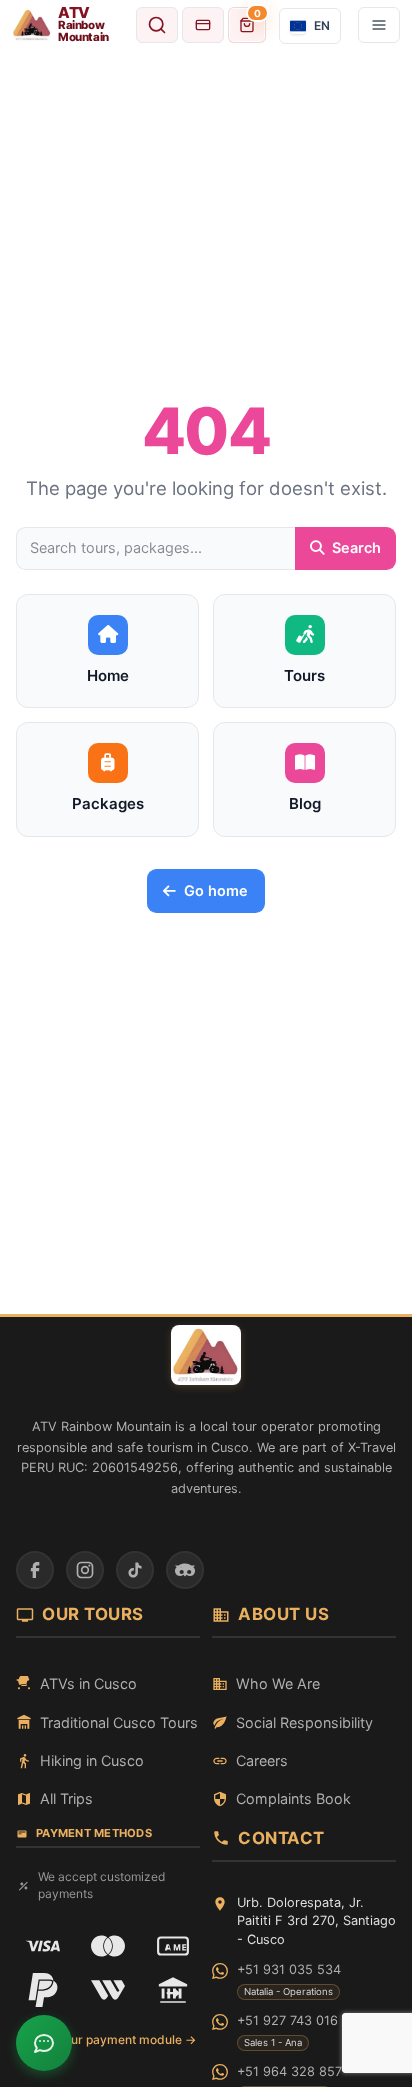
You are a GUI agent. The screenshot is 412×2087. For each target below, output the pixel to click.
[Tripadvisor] (185, 1570)
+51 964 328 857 (289, 2071)
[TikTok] (135, 1570)
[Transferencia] (173, 1990)
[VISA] (43, 1946)
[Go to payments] (203, 25)
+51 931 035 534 (289, 1969)
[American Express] (173, 1946)
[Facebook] (35, 1570)
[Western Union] (108, 1990)
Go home (216, 890)
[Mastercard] (108, 1946)
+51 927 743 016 (287, 2020)
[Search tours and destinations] (157, 25)
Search (356, 547)
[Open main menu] (379, 25)
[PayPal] (43, 1990)
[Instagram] (85, 1570)
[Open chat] (44, 2043)
